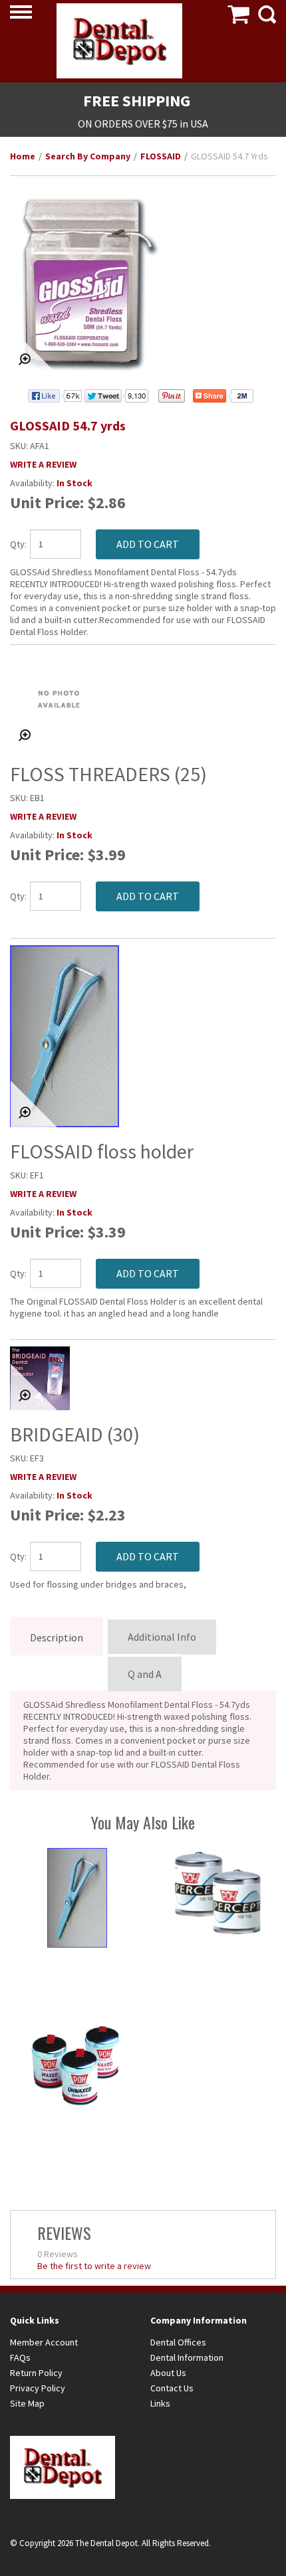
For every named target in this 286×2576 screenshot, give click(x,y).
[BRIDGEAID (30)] (143, 1378)
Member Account (44, 2342)
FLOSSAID (161, 156)
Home (23, 156)
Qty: (15, 544)
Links (160, 2403)
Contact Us (172, 2388)
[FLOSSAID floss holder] (143, 1036)
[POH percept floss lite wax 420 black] (217, 1891)
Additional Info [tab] (162, 1637)
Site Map (27, 2403)
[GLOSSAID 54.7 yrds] (143, 283)
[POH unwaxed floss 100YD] (77, 2066)
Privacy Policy (38, 2388)
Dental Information (187, 2357)
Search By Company (88, 156)
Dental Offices (178, 2342)
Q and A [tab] (145, 1674)
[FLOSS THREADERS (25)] (143, 701)
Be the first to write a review (94, 2266)
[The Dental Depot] (119, 41)
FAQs (20, 2357)
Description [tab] (57, 1637)
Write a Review (43, 464)
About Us (168, 2373)
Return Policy (36, 2373)
